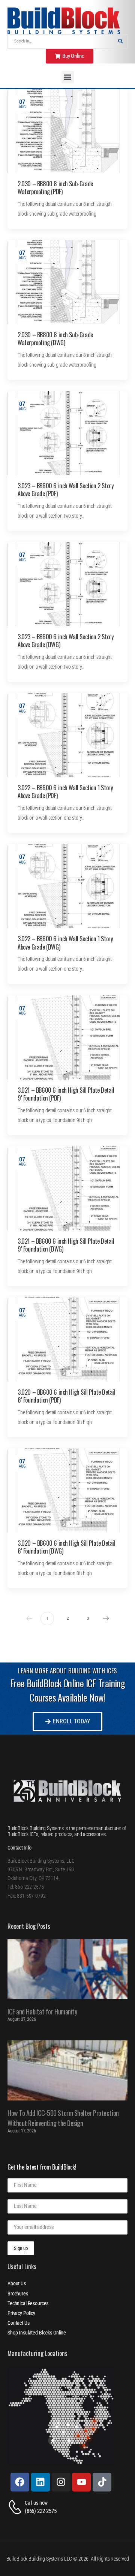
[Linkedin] (40, 2482)
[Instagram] (61, 2482)
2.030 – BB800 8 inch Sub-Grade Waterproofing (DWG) (55, 339)
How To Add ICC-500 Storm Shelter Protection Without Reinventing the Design (63, 2118)
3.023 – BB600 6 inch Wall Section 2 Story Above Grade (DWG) (65, 641)
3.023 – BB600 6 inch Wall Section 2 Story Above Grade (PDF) (65, 490)
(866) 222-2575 (41, 2511)
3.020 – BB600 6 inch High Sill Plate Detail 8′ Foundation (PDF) (67, 1396)
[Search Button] (120, 42)
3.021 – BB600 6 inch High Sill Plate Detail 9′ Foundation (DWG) (66, 1245)
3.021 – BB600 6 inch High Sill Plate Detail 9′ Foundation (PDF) (66, 1094)
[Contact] (16, 2507)
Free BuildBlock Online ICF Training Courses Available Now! (67, 1690)
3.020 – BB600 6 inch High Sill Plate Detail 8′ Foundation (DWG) (67, 1547)
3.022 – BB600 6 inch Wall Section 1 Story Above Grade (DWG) (65, 943)
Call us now (36, 2503)
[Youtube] (81, 2482)
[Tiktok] (102, 2482)
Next (106, 1619)
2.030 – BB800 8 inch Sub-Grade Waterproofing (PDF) (55, 188)
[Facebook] (20, 2482)
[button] (68, 77)
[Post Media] (67, 131)
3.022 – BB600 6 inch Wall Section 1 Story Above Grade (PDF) (65, 792)
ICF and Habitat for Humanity (42, 2011)
